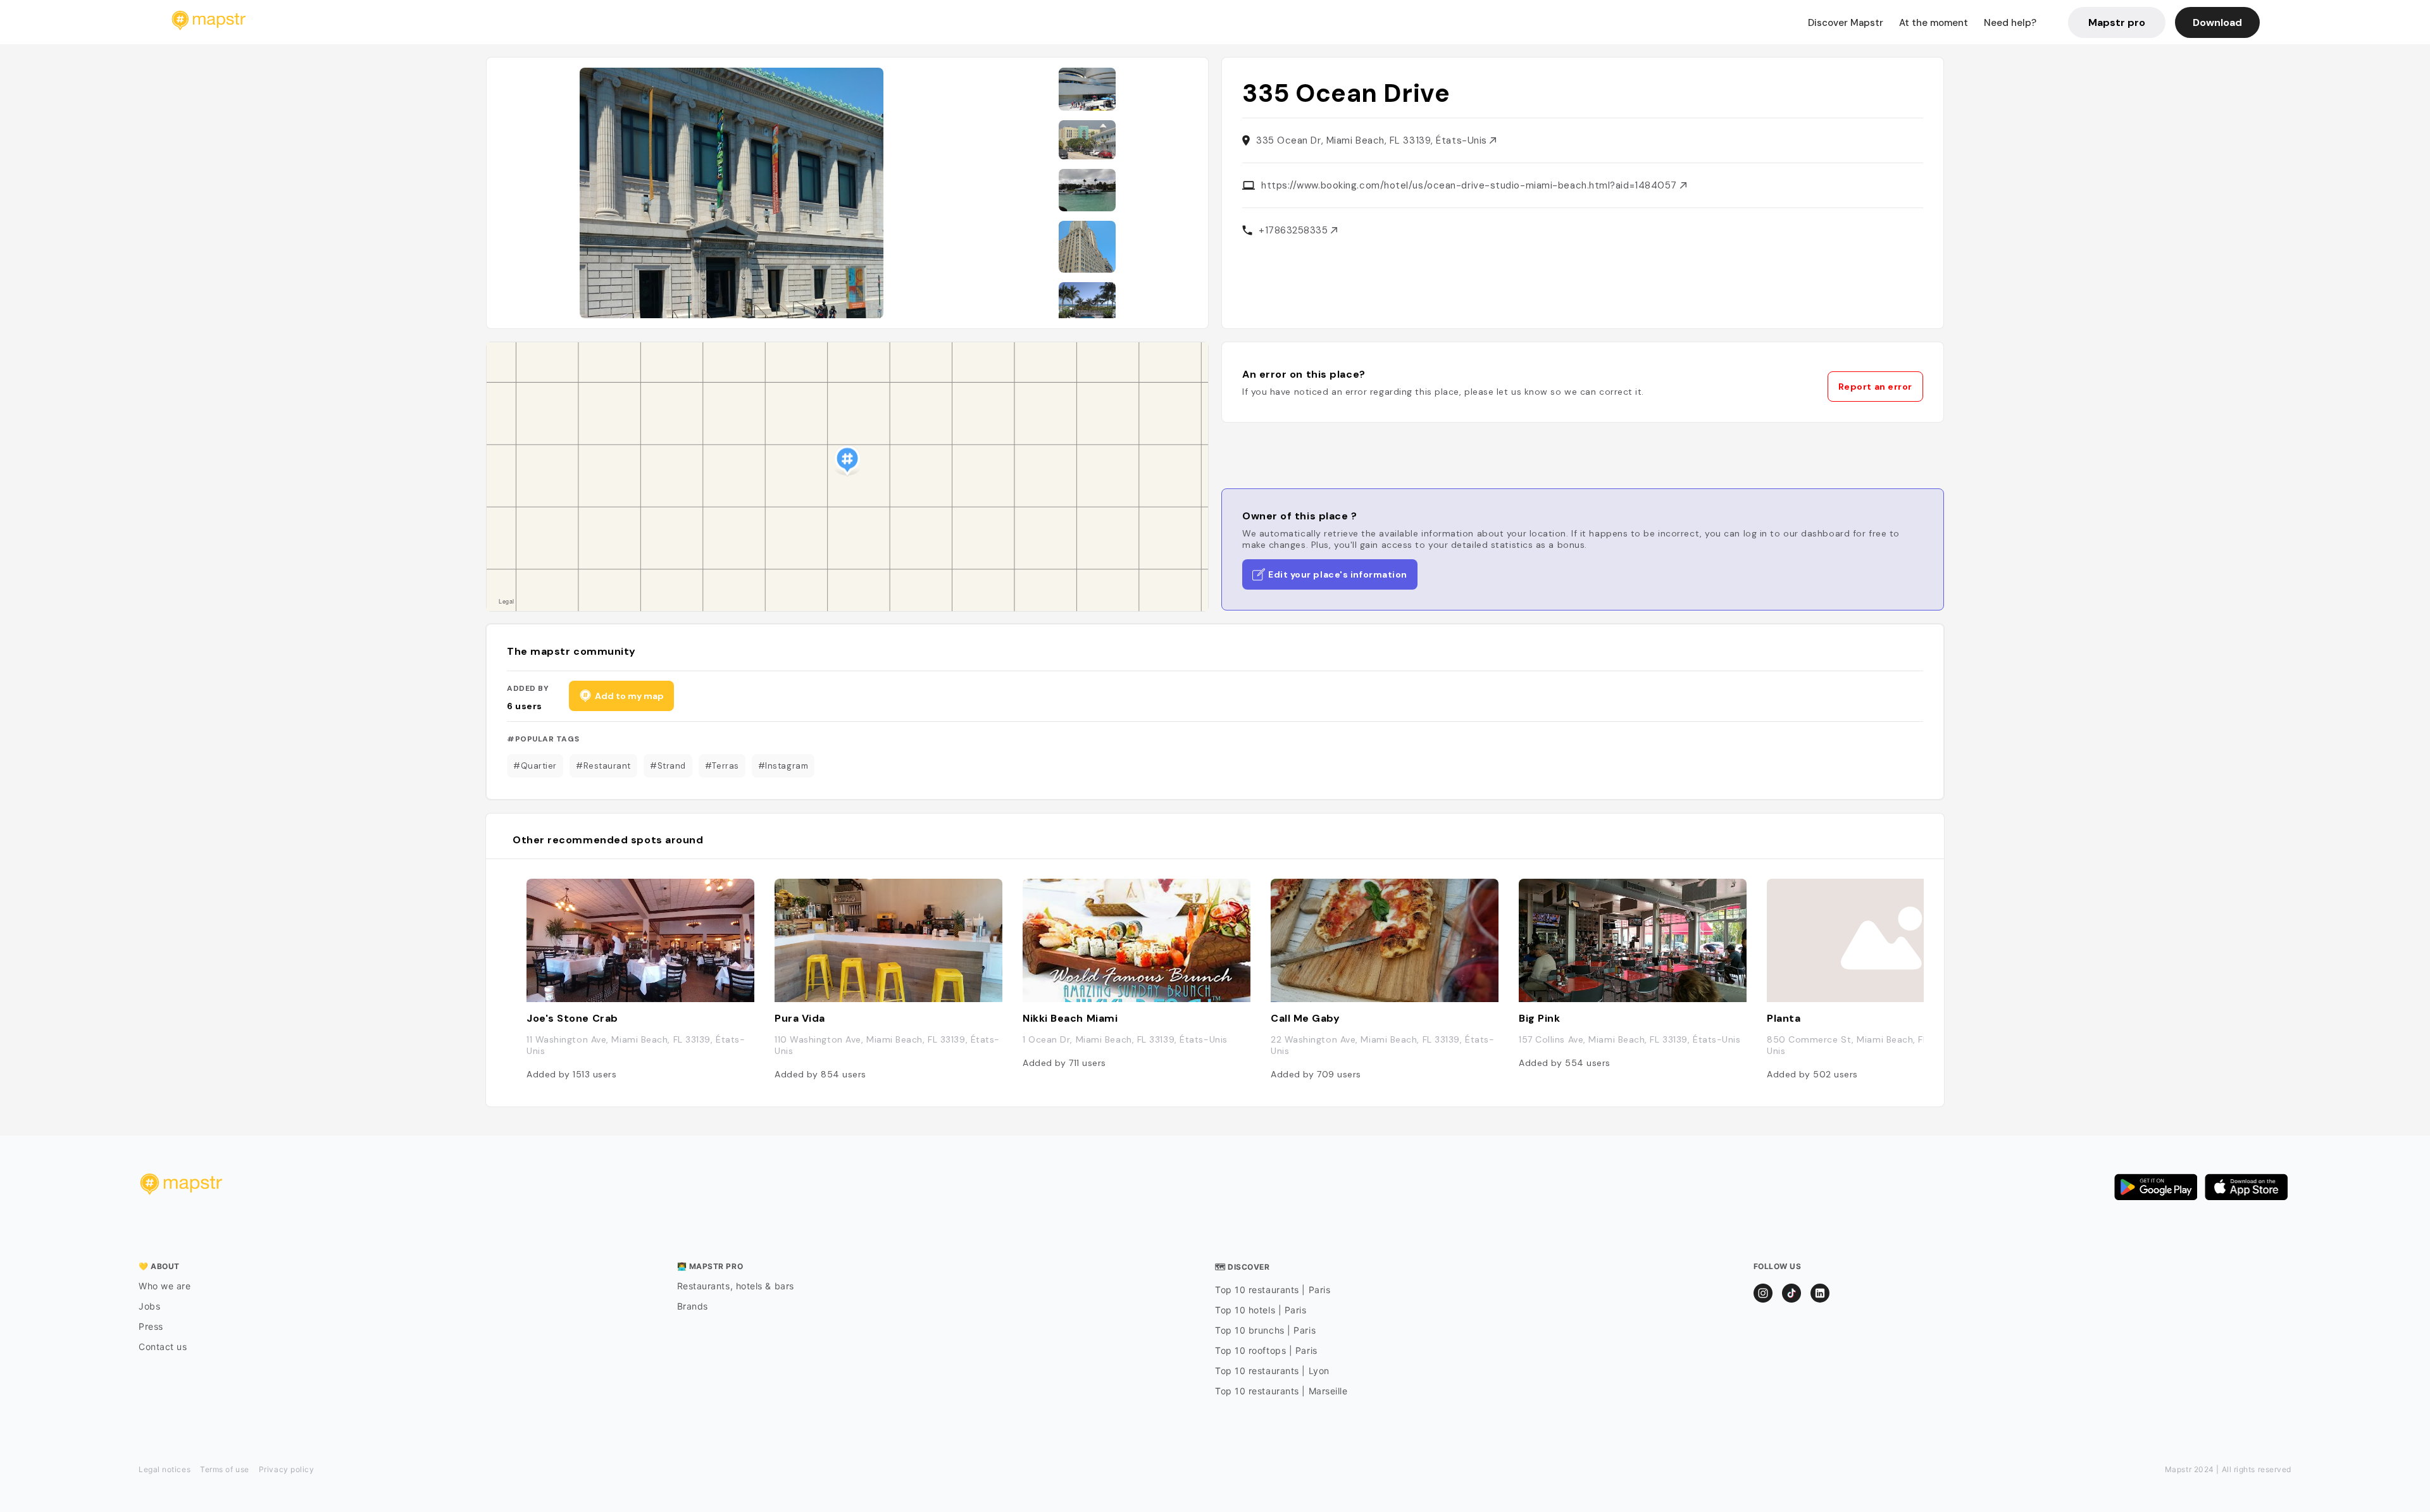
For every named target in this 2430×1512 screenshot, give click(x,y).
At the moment (1934, 23)
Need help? (2010, 23)
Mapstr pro (2117, 22)
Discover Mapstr (1846, 23)
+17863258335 (1295, 230)
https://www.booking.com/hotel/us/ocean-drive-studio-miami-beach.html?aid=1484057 (1471, 185)
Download (2217, 22)
